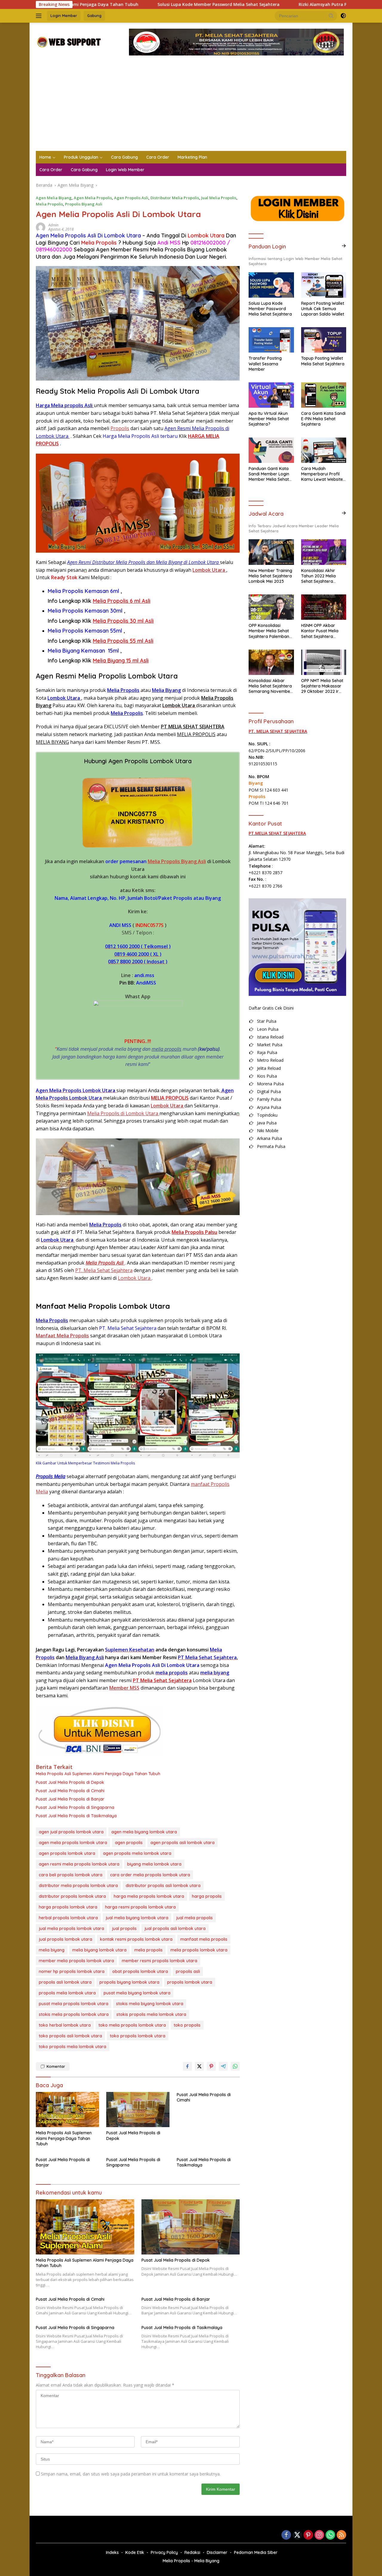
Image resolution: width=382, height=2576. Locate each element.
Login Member (64, 16)
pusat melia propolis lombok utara (74, 2004)
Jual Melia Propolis (219, 198)
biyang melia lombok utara (154, 1864)
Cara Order (158, 157)
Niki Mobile (268, 1131)
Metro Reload (270, 1060)
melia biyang (52, 1950)
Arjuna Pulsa (269, 1107)
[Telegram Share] (223, 2066)
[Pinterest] (308, 2535)
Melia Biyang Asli (85, 1657)
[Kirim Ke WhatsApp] (235, 2066)
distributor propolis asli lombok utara (163, 1886)
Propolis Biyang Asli (84, 204)
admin (53, 225)
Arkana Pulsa (269, 1138)
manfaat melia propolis (204, 1939)
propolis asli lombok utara (65, 1982)
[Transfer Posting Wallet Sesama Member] (271, 340)
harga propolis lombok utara (68, 1907)
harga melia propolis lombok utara (149, 1896)
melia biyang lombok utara (99, 1950)
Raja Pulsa (267, 1052)
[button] (331, 16)
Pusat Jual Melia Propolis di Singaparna (75, 1807)
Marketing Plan (192, 157)
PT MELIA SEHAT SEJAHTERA (193, 727)
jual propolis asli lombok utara (175, 1928)
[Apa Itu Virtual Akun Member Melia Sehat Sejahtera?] (271, 395)
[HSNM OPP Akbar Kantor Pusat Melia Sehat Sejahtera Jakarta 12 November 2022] (324, 607)
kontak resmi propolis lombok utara (136, 1939)
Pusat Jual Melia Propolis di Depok (70, 1782)
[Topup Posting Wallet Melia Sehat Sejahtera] (324, 340)
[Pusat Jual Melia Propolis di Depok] (138, 2110)
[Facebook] (286, 2535)
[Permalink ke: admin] (41, 227)
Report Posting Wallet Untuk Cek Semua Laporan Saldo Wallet (323, 309)
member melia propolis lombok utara (76, 1961)
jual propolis (124, 1928)
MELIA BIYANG (52, 742)
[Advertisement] (191, 106)
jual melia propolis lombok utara (71, 1928)
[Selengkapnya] (344, 246)
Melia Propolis (49, 204)
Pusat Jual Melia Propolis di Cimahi (70, 1791)
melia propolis (167, 1049)
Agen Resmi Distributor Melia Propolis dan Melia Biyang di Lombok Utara (144, 562)
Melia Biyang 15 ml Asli (121, 660)
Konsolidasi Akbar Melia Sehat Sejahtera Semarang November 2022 (270, 686)
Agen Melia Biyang (54, 198)
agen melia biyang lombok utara (144, 1832)
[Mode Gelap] (343, 16)
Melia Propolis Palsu (194, 1232)
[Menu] (40, 16)
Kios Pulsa (267, 1076)
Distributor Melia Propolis (175, 198)
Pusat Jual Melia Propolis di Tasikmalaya (76, 1816)
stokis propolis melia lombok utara (151, 2014)
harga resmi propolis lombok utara (140, 1907)
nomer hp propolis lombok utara (72, 1971)
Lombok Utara (64, 698)
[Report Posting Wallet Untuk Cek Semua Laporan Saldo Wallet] (324, 285)
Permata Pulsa (271, 1146)
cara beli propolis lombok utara (71, 1875)
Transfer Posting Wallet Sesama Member (265, 364)
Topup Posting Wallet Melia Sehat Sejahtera (323, 361)
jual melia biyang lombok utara (137, 1918)
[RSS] (341, 2535)
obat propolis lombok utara (140, 1971)
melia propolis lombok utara (199, 1950)
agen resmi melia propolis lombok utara (79, 1864)
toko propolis (187, 2025)
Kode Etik (135, 2552)
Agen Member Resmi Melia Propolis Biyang (150, 249)
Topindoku (267, 1115)
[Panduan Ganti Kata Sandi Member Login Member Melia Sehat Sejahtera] (271, 450)
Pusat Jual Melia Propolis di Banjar (70, 1799)
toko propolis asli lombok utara (70, 2036)
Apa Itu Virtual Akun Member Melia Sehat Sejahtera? (269, 419)
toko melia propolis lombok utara (132, 2025)
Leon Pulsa (268, 1029)
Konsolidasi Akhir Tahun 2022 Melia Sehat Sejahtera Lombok (318, 576)
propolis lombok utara (190, 1982)
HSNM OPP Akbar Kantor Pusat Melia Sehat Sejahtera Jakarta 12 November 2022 (323, 631)
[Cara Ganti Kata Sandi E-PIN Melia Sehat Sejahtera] (324, 395)
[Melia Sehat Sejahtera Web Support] (68, 42)
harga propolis (207, 1896)
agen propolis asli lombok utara (182, 1843)
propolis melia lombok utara (67, 1993)
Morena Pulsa (270, 1084)
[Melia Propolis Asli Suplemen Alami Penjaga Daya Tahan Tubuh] (67, 2110)
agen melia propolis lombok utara (73, 1843)
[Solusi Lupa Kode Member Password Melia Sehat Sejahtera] (271, 285)
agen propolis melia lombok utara (137, 1853)
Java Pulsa (267, 1123)
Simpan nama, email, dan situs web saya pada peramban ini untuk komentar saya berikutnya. (131, 2474)
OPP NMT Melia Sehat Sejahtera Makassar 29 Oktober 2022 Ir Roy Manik (322, 686)
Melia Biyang (166, 690)
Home (45, 157)
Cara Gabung (124, 157)
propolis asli (188, 1971)
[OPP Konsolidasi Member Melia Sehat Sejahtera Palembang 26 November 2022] (271, 607)
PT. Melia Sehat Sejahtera (104, 1270)
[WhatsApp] (330, 2535)
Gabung (94, 16)
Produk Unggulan (81, 157)
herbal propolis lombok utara (68, 1918)
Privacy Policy (164, 2552)
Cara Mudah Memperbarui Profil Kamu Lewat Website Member (322, 474)
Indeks (112, 2552)
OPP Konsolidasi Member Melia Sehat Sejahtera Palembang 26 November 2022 (270, 631)
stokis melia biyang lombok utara (150, 2004)
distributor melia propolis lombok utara (78, 1886)
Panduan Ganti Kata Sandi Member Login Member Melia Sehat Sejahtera (269, 474)
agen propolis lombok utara (67, 1853)
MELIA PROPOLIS (196, 734)
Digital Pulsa (269, 1091)
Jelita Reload (269, 1068)
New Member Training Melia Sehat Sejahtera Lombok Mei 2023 (270, 576)
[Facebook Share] (187, 2066)
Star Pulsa (267, 1021)
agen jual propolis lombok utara (71, 1832)
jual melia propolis (194, 1918)
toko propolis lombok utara (138, 2036)
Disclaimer (217, 2552)
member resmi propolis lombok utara (160, 1961)
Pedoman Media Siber (256, 2552)
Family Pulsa (269, 1099)
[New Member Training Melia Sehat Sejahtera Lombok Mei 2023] (271, 552)
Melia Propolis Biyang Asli (177, 861)
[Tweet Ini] (199, 2066)
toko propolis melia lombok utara (73, 2047)
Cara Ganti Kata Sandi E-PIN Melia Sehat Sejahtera (323, 419)
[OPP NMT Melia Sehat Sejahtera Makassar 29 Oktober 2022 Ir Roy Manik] (324, 662)
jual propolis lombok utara (66, 1939)
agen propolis (129, 1843)
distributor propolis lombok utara (72, 1896)
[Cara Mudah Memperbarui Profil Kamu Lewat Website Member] (324, 450)
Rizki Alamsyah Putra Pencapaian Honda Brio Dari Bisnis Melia (283, 4)
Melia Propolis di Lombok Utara (123, 1113)
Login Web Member (125, 170)
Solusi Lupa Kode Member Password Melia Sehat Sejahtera (138, 4)
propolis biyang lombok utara (129, 1982)
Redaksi (192, 2552)
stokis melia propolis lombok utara (74, 2014)
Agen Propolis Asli (131, 198)
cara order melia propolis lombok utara (150, 1875)
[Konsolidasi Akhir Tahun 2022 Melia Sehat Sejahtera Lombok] (324, 552)
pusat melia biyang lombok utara (137, 1993)
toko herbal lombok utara (65, 2025)
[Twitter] (297, 2535)
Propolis (120, 428)
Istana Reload (270, 1037)
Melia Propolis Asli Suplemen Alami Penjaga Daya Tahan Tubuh (98, 1774)
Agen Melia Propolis (93, 198)
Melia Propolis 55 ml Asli (123, 641)
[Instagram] (319, 2535)
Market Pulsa (270, 1045)
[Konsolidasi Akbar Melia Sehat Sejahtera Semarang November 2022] (271, 662)
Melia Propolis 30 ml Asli (123, 621)
